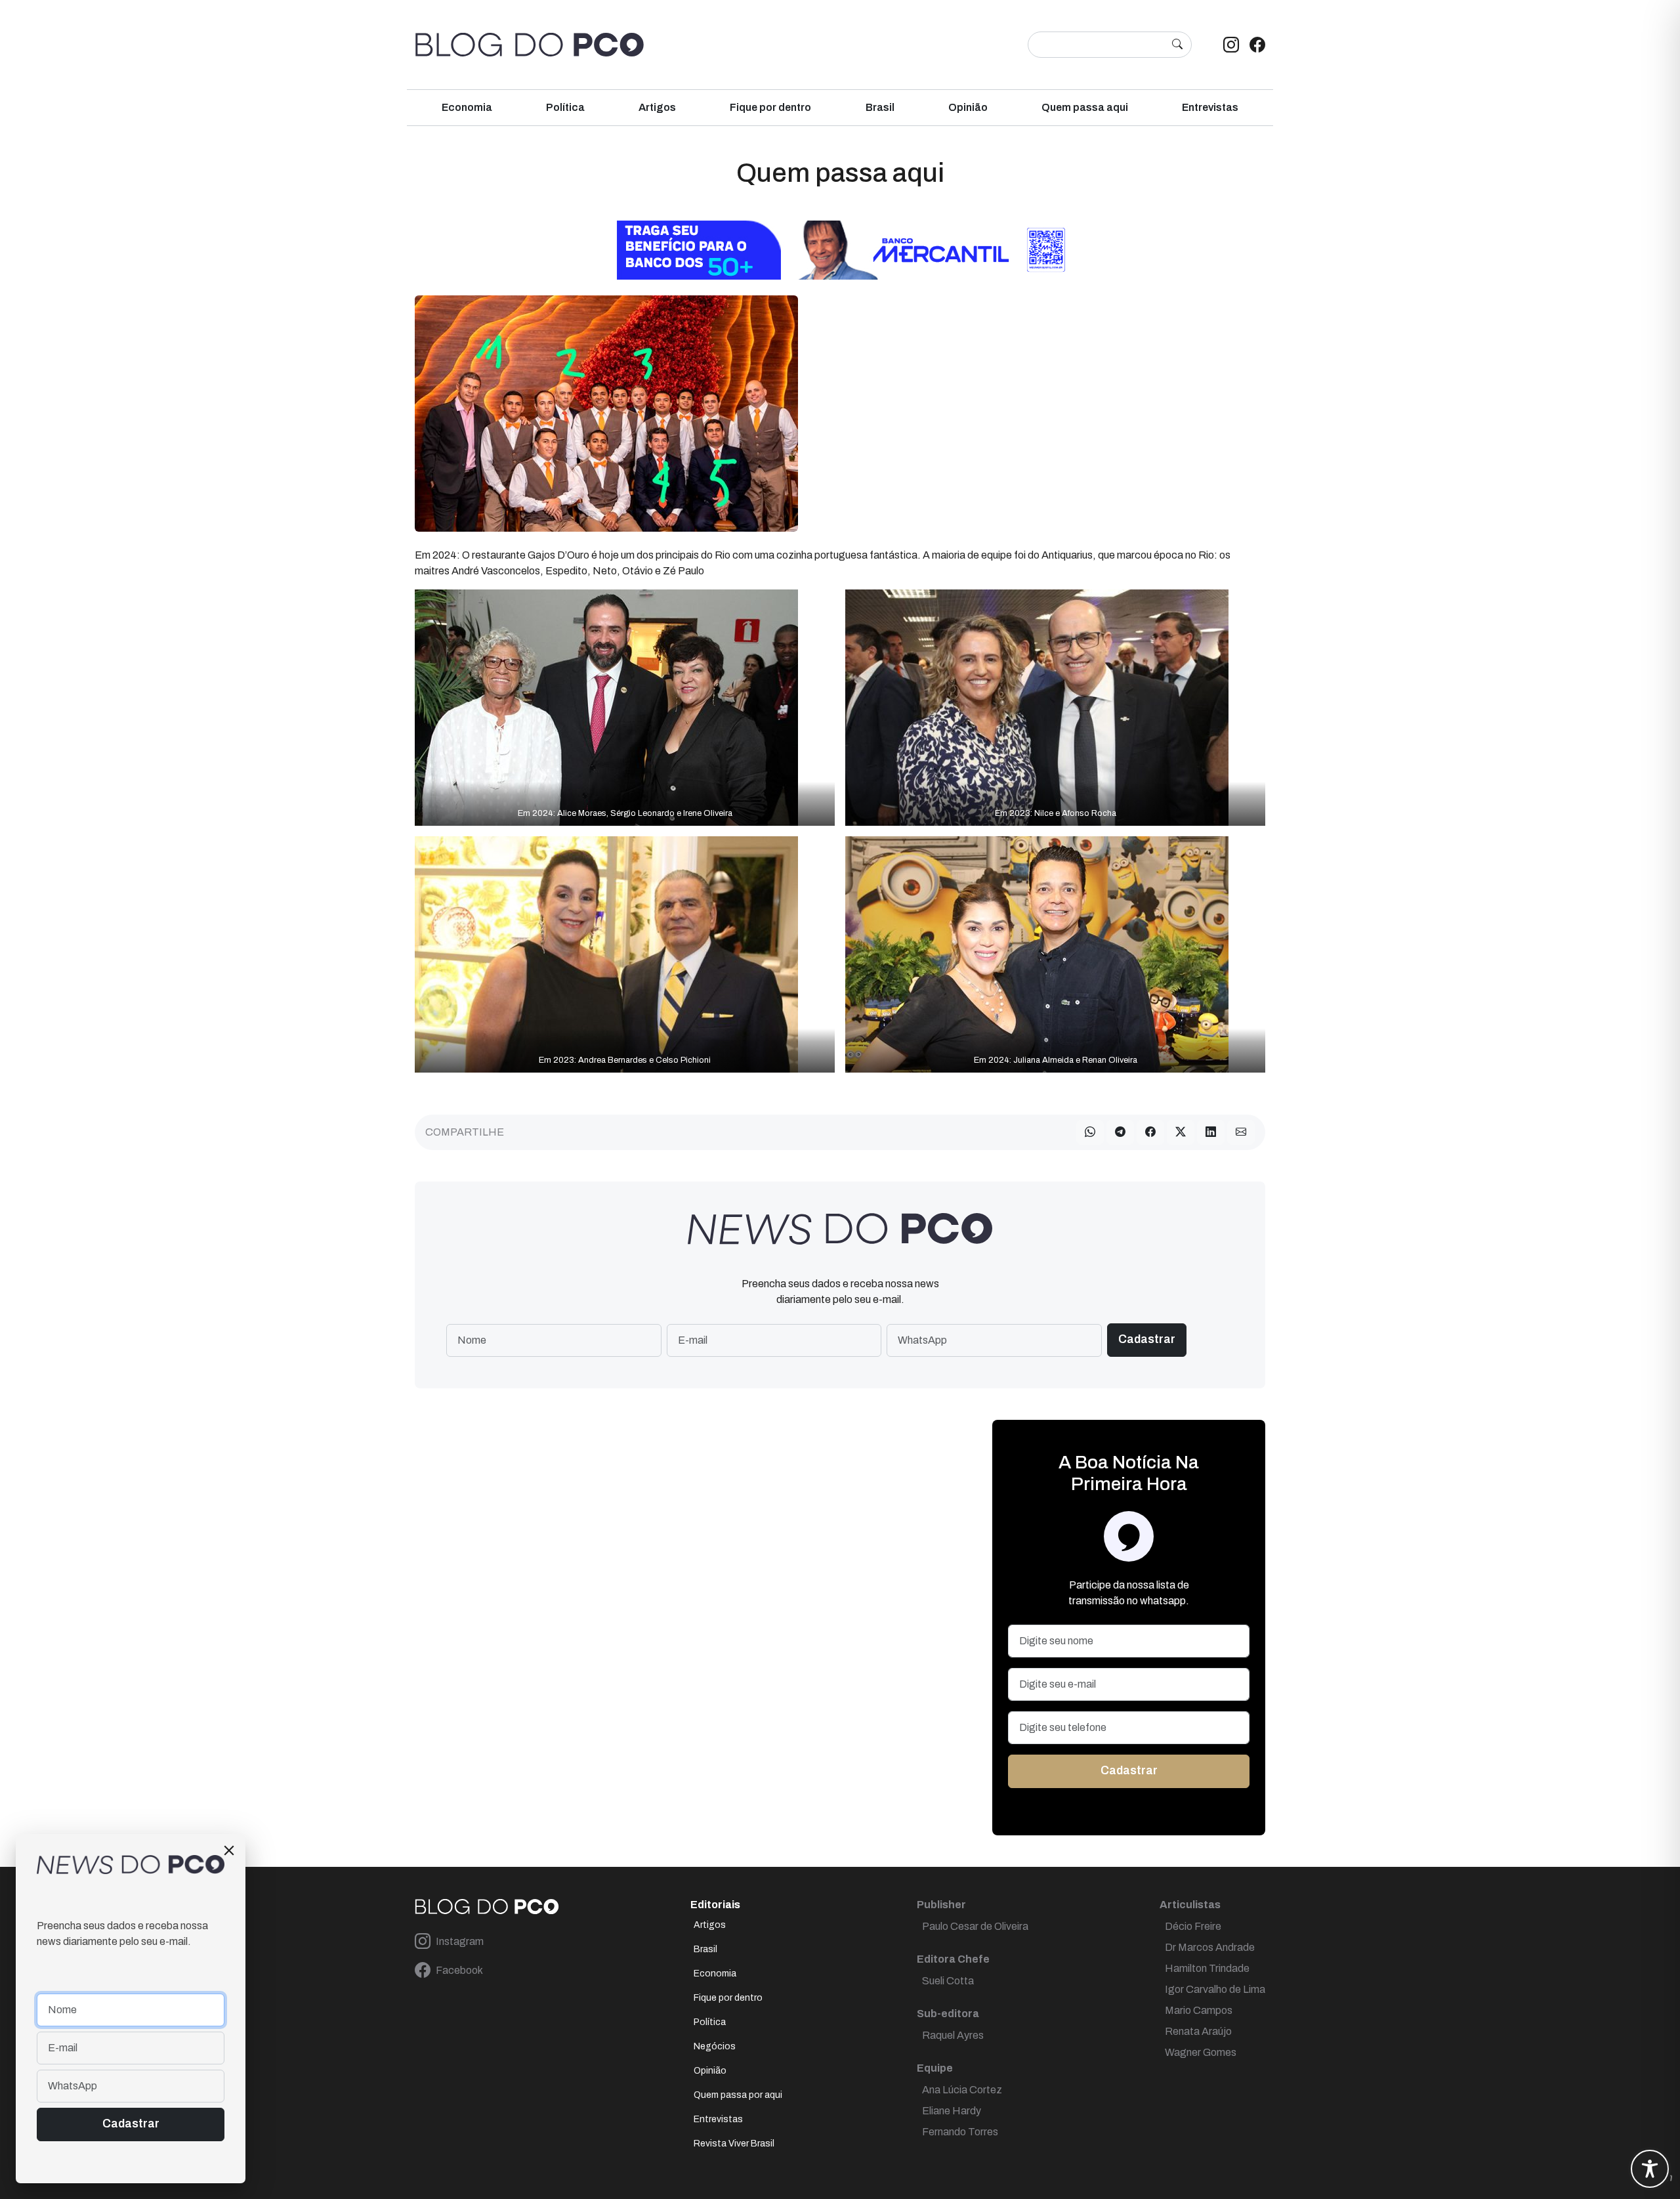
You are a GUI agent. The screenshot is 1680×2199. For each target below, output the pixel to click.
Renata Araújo (1198, 2031)
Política (565, 107)
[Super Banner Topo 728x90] (840, 249)
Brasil (880, 107)
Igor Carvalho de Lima (1215, 1989)
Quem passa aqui (1085, 107)
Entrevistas (1210, 107)
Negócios (715, 2046)
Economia (467, 107)
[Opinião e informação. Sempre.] (530, 45)
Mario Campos (1199, 2010)
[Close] (229, 1850)
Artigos (657, 107)
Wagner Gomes (1201, 2052)
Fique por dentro (770, 107)
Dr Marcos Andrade (1210, 1947)
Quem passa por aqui (738, 2095)
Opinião (968, 107)
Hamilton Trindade (1207, 1968)
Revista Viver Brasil (734, 2144)
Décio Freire (1193, 1926)
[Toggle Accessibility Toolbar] (1650, 2169)
